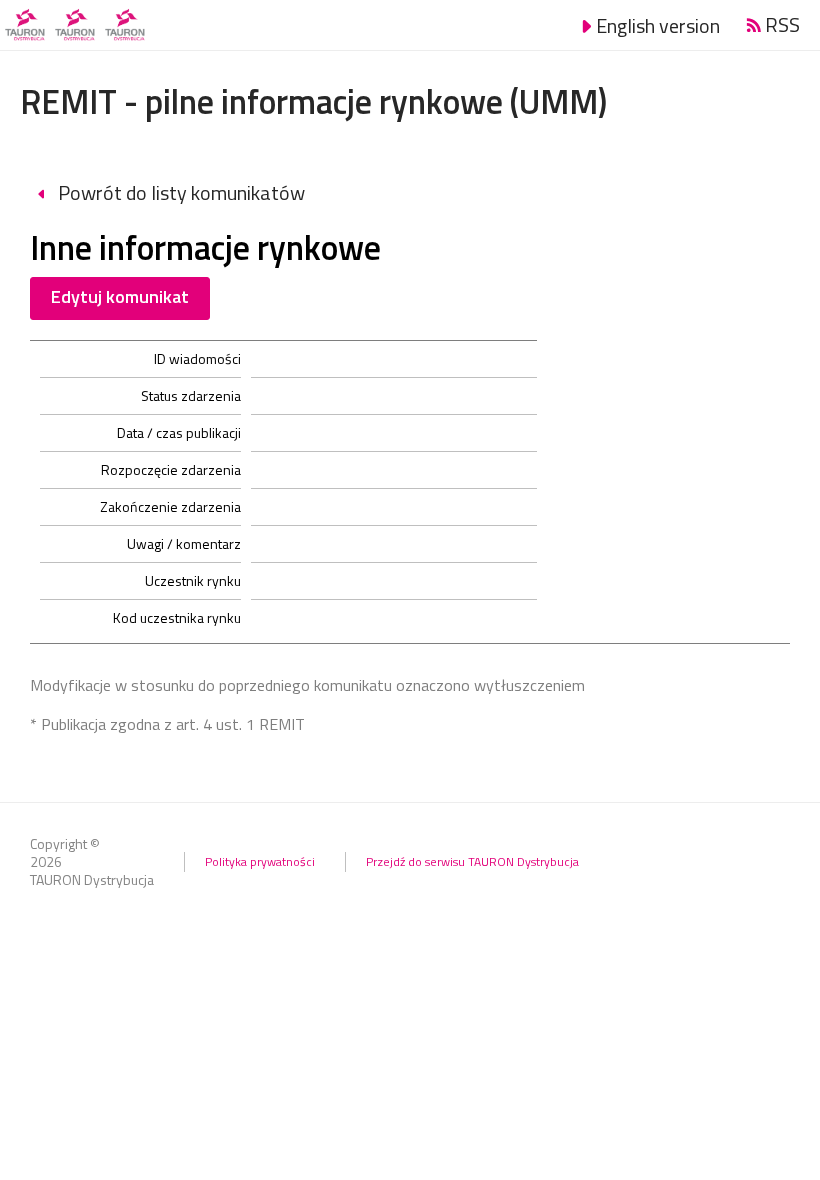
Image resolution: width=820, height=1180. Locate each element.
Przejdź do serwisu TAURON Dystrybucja (472, 861)
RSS (782, 25)
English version (658, 25)
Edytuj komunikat (120, 296)
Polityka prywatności (260, 861)
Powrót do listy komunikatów (179, 192)
